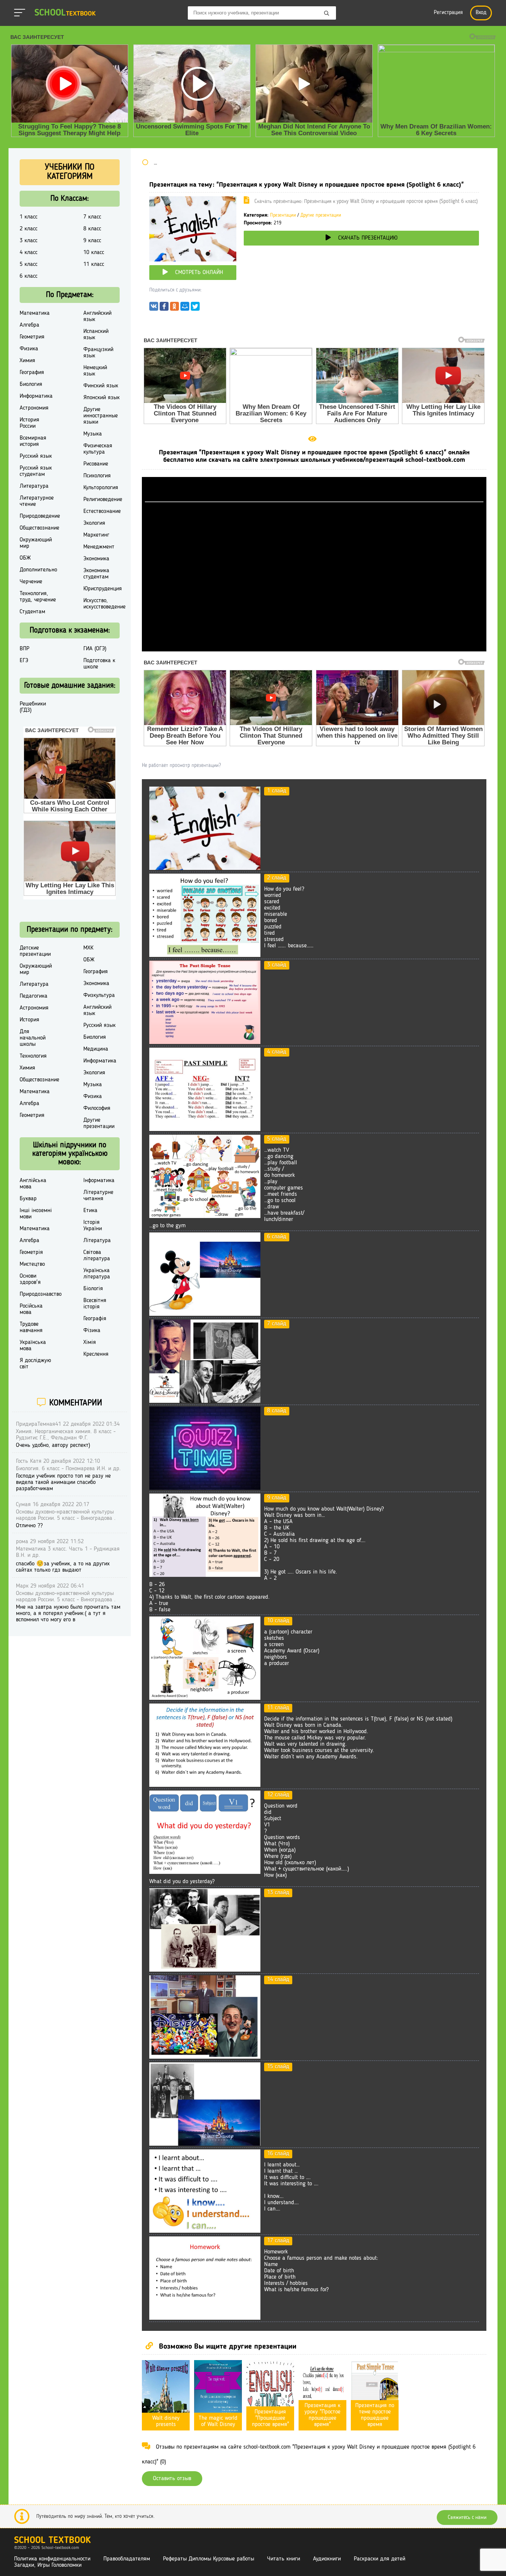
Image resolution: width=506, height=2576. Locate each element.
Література (97, 1241)
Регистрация (448, 13)
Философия (97, 1108)
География (32, 373)
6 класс (29, 276)
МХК (88, 948)
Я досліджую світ (35, 1364)
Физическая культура (98, 449)
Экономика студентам (96, 574)
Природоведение (40, 516)
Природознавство (41, 1294)
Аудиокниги (327, 2559)
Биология (31, 384)
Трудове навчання (31, 1327)
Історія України (93, 1226)
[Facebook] (164, 308)
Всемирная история (33, 441)
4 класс (29, 253)
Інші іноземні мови (36, 1214)
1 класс (29, 217)
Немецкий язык (95, 371)
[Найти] (327, 14)
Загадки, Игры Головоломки (48, 2565)
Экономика (96, 559)
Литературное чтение (37, 501)
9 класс (92, 241)
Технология (33, 1056)
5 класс (29, 264)
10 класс (94, 253)
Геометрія (31, 1252)
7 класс (92, 217)
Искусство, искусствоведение (104, 604)
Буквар (28, 1199)
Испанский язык (96, 335)
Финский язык (101, 386)
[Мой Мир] (185, 308)
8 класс (92, 229)
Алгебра (29, 325)
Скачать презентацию (368, 238)
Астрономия (34, 408)
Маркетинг (96, 535)
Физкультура (99, 995)
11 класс (94, 264)
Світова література (97, 1256)
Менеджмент (99, 547)
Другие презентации (321, 215)
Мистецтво (32, 1264)
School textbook (52, 2541)
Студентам (32, 612)
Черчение (31, 582)
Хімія (90, 1342)
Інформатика (99, 1181)
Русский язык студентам (36, 471)
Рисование (96, 464)
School (65, 13)
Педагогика (34, 996)
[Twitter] (195, 308)
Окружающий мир (36, 543)
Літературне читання (98, 1196)
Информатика (36, 396)
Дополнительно (38, 570)
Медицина (96, 1049)
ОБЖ (25, 558)
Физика (29, 349)
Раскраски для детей (379, 2559)
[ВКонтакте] (154, 308)
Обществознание (39, 528)
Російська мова (31, 1309)
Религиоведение (103, 500)
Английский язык (97, 316)
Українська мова (33, 1346)
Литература (34, 486)
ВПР (24, 649)
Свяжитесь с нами (467, 2517)
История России (29, 423)
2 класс (29, 229)
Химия (27, 361)
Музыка (93, 434)
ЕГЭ (24, 661)
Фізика (92, 1331)
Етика (90, 1211)
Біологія (93, 1289)
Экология (94, 523)
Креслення (96, 1354)
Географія (95, 1319)
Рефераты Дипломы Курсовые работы (209, 2559)
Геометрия (32, 337)
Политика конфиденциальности (52, 2559)
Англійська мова (33, 1184)
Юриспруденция (103, 589)
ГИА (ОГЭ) (95, 649)
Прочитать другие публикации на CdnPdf (314, 648)
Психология (97, 476)
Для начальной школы (33, 1038)
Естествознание (102, 511)
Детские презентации (35, 951)
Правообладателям (127, 2559)
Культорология (101, 488)
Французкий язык (98, 353)
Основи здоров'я (30, 1279)
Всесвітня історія (95, 1304)
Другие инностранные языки (101, 416)
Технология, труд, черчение (38, 597)
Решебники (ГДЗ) (33, 707)
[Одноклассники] (174, 308)
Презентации (283, 215)
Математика (35, 313)
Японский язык (101, 398)
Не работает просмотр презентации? (181, 765)
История (29, 1020)
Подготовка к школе (99, 664)
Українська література (97, 1274)
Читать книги (284, 2559)
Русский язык (36, 456)
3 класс (29, 241)
